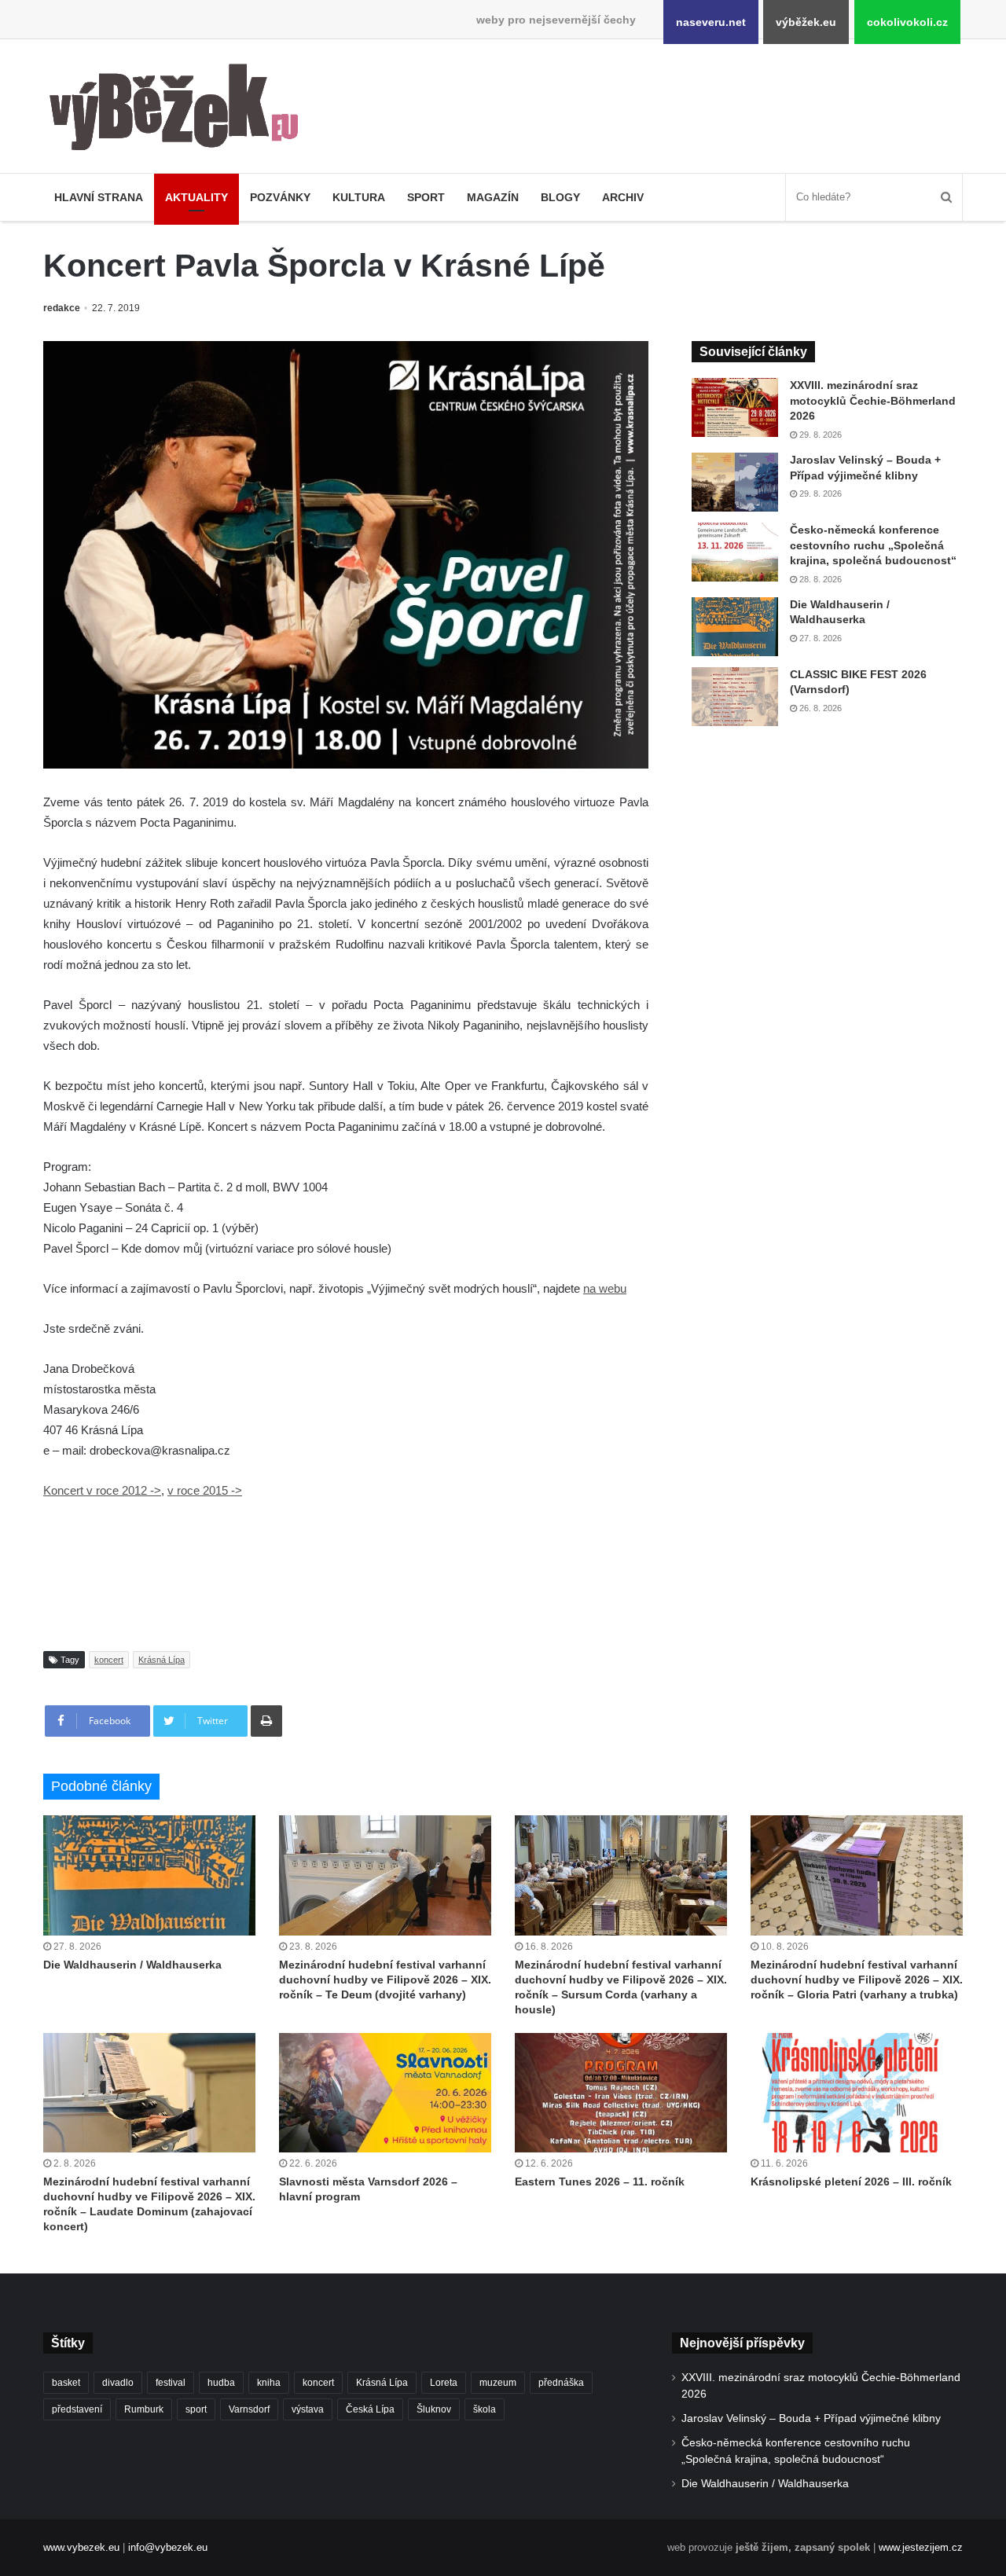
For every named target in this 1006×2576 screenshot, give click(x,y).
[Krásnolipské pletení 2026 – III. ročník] (857, 2093)
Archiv (623, 197)
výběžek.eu (806, 22)
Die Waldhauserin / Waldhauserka (132, 1965)
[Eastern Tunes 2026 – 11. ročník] (621, 2093)
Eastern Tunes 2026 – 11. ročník (600, 2182)
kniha (269, 2383)
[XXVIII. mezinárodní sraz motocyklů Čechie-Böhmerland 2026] (735, 407)
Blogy (560, 197)
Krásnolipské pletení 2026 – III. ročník (851, 2182)
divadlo (118, 2383)
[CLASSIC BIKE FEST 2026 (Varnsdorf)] (735, 697)
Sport (426, 197)
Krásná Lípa (162, 1660)
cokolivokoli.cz (907, 22)
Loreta (444, 2383)
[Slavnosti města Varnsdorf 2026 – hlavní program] (385, 2093)
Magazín (493, 197)
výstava (308, 2409)
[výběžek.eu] (180, 110)
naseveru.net (711, 22)
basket (66, 2383)
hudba (221, 2383)
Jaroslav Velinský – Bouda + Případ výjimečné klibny (811, 2418)
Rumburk (144, 2409)
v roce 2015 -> (205, 1490)
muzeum (498, 2383)
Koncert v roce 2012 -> (102, 1490)
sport (196, 2409)
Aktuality (196, 197)
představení (77, 2409)
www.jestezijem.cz (921, 2547)
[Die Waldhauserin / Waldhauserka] (735, 627)
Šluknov (434, 2409)
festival (171, 2383)
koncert (109, 1660)
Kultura (359, 197)
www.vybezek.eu (81, 2547)
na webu (605, 1288)
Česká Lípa (370, 2409)
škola (485, 2409)
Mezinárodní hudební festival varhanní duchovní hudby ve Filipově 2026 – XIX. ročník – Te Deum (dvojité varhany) (385, 1980)
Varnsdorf (249, 2409)
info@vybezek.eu (168, 2547)
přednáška (561, 2383)
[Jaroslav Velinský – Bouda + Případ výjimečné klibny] (735, 482)
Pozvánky (280, 197)
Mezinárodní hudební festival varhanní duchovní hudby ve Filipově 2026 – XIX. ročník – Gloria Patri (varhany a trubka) (857, 1980)
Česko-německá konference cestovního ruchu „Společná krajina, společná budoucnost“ (873, 545)
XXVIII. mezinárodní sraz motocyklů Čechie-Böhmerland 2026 (873, 400)
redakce (62, 308)
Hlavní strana (99, 197)
